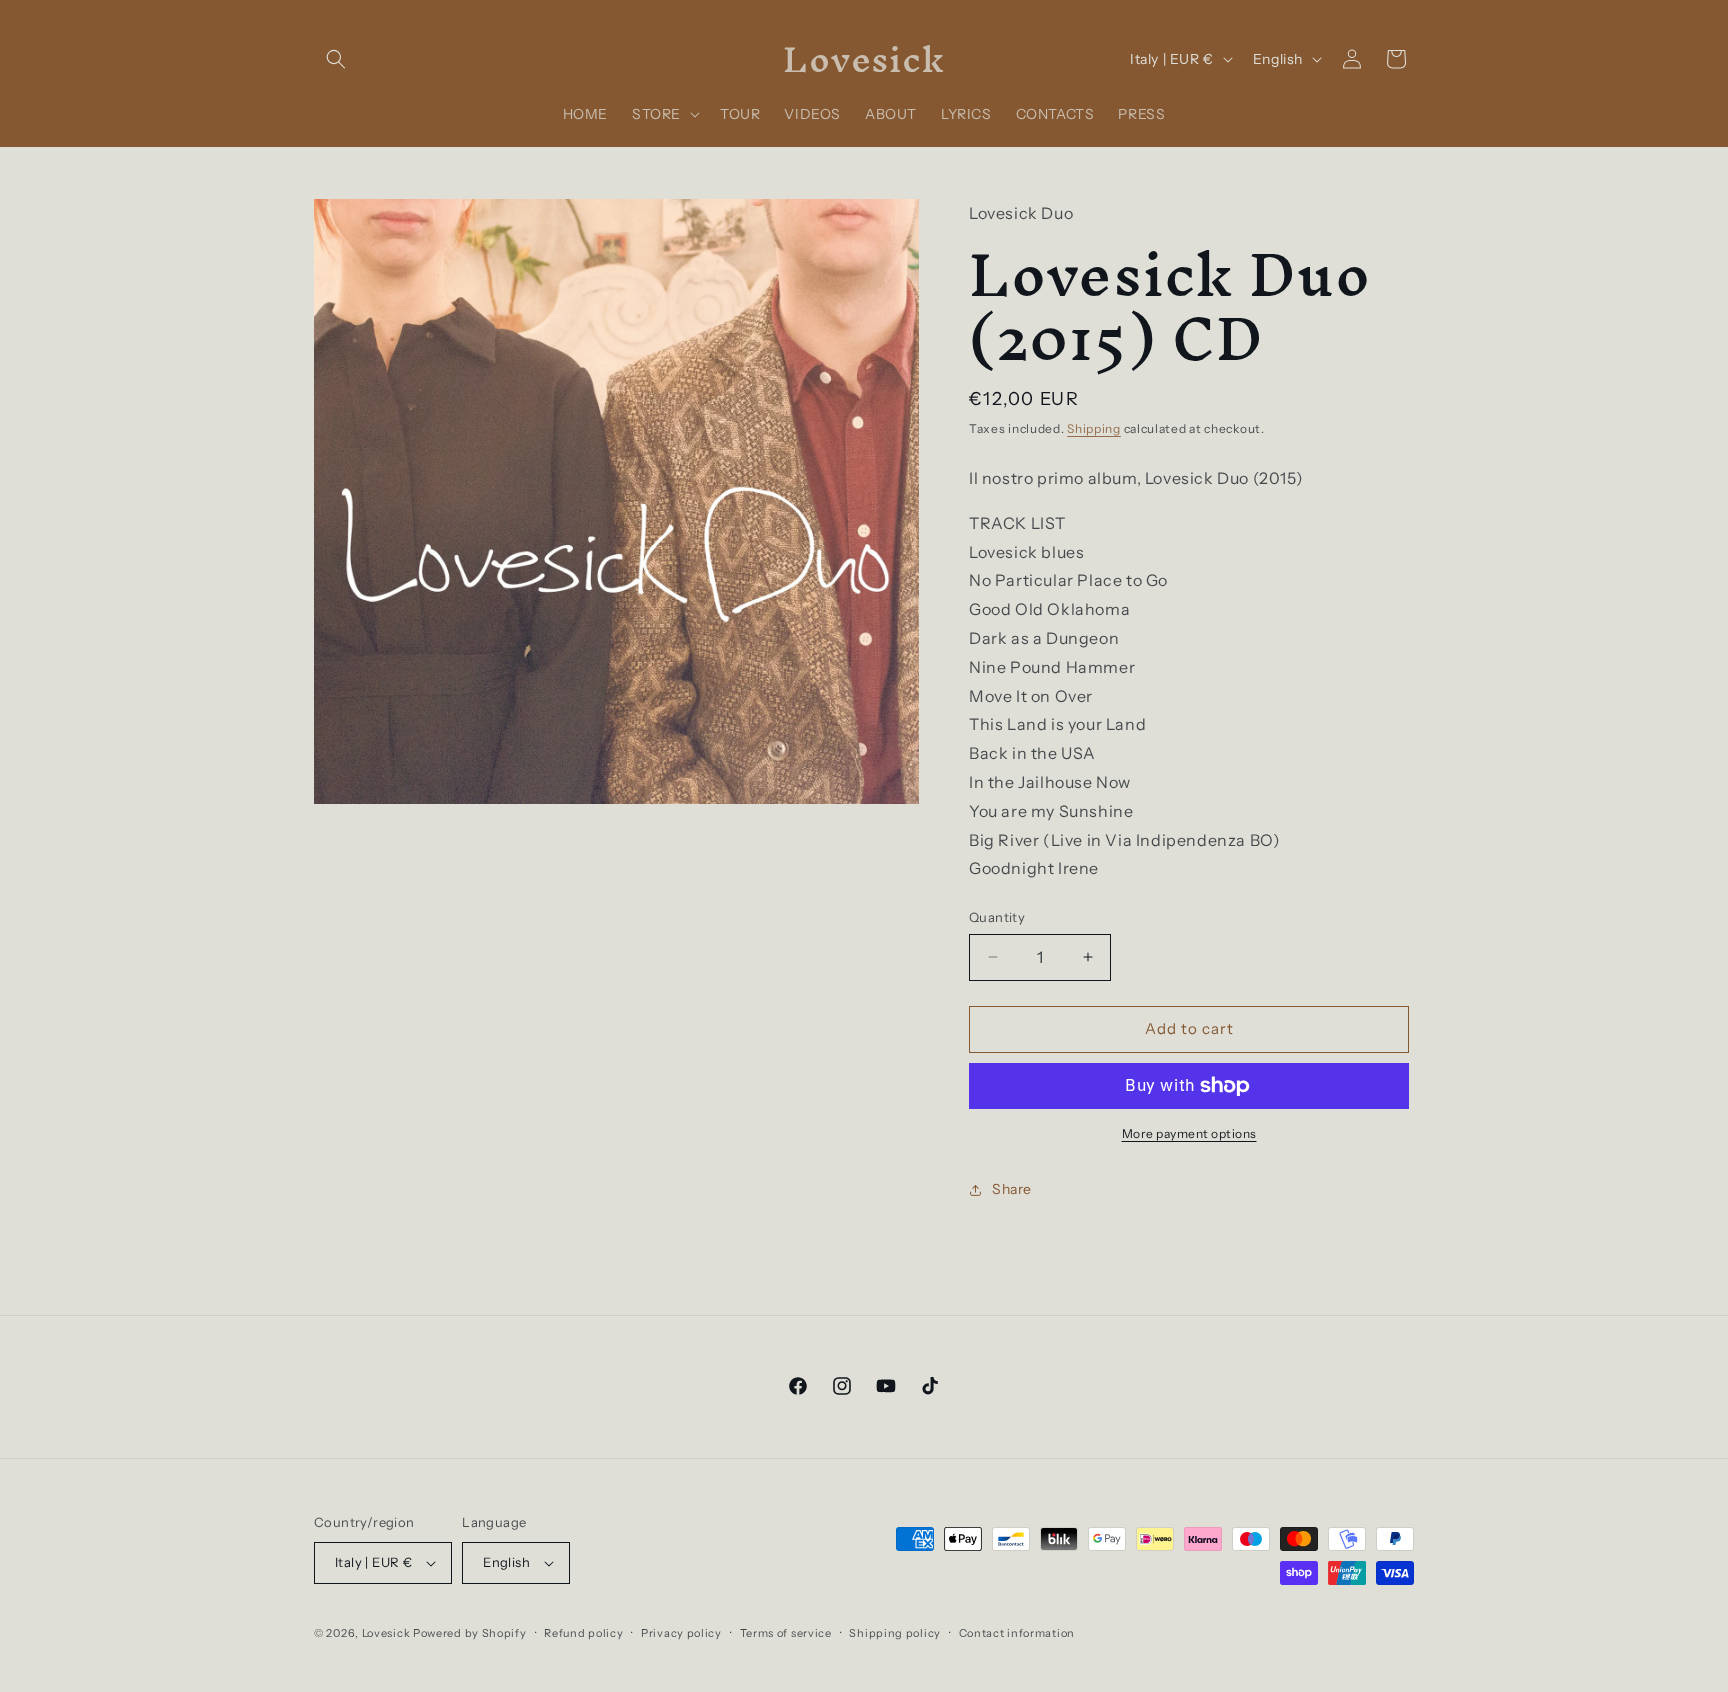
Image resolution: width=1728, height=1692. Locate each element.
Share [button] (1012, 1189)
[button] (336, 59)
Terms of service (786, 1633)
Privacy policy (681, 1633)
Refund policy (583, 1633)
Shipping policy (895, 1633)
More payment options (1189, 1133)
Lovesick (386, 1633)
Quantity (997, 917)
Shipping (1094, 428)
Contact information (1017, 1633)
